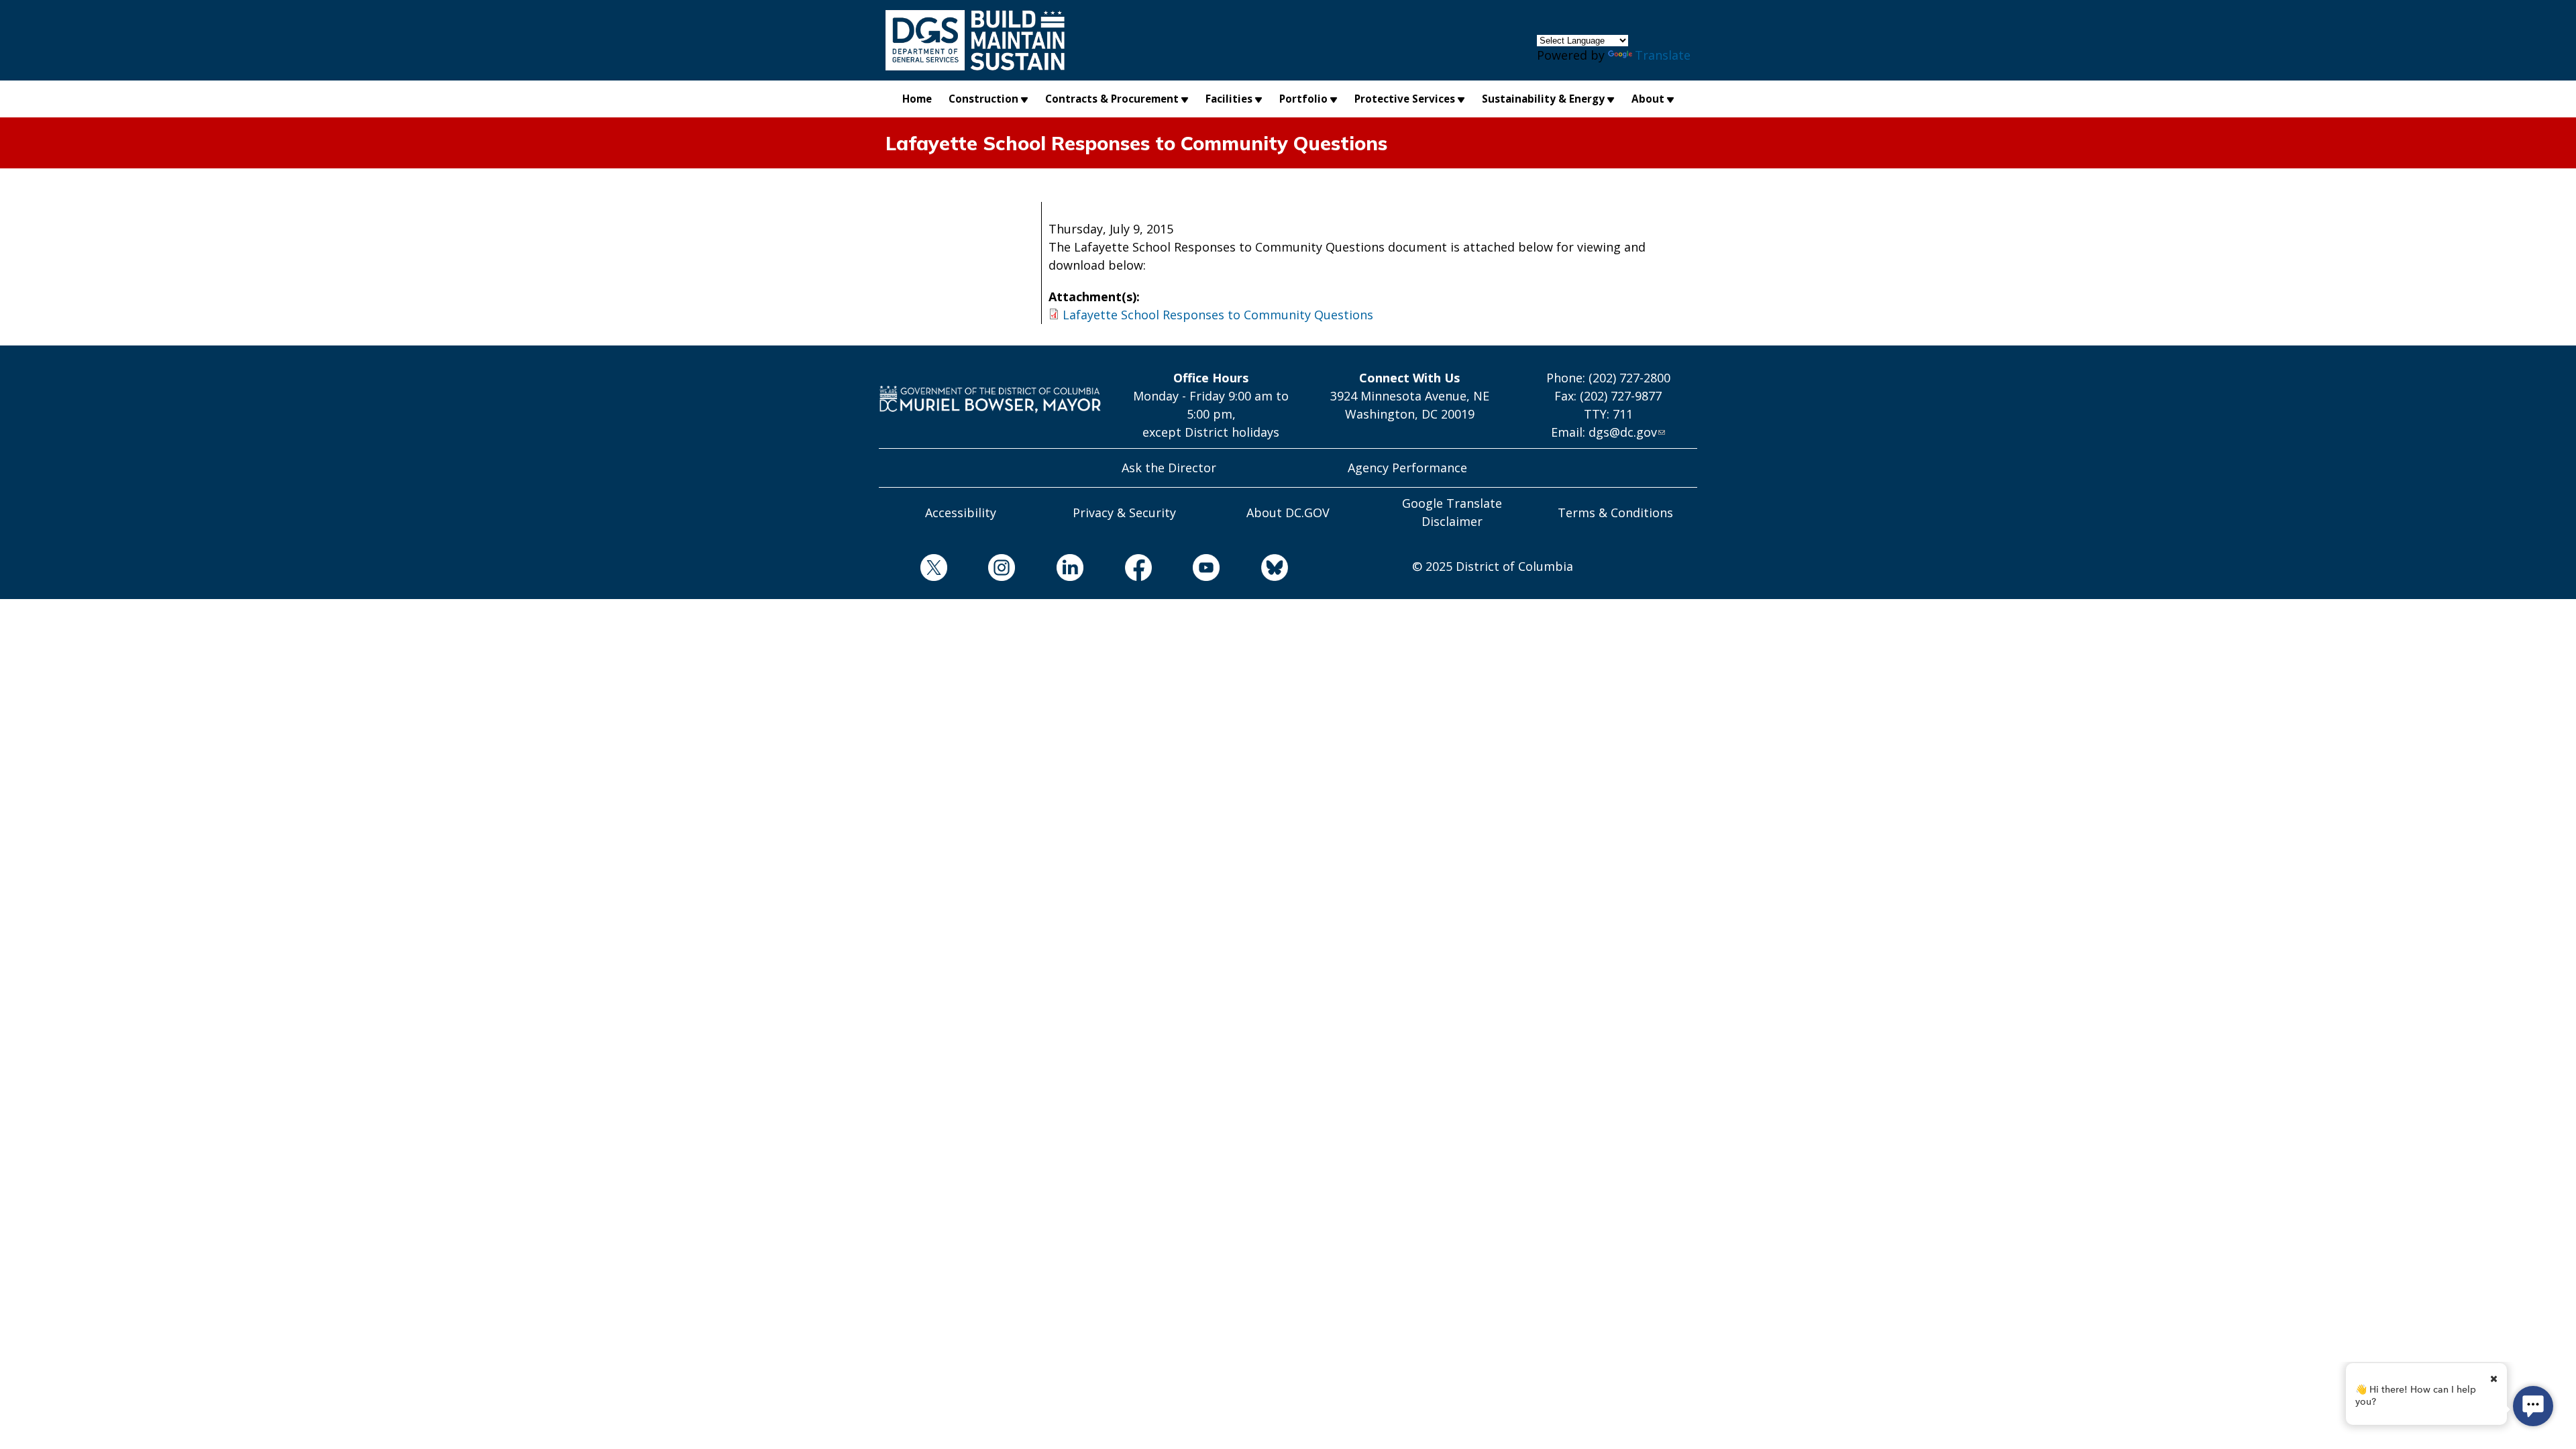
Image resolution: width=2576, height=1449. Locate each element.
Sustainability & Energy (1543, 99)
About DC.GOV (1288, 513)
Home (917, 99)
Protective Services (1405, 99)
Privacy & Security (1124, 513)
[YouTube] (1186, 570)
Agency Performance (1407, 468)
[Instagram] (981, 570)
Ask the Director (1169, 468)
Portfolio (1303, 99)
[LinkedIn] (1049, 570)
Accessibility (961, 513)
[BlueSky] (1254, 570)
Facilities (1229, 99)
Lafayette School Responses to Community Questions (1218, 315)
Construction (983, 99)
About (1648, 99)
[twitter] (913, 570)
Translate (1663, 55)
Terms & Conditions (1615, 513)
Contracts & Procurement (1112, 99)
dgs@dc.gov (1623, 432)
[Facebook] (1118, 570)
